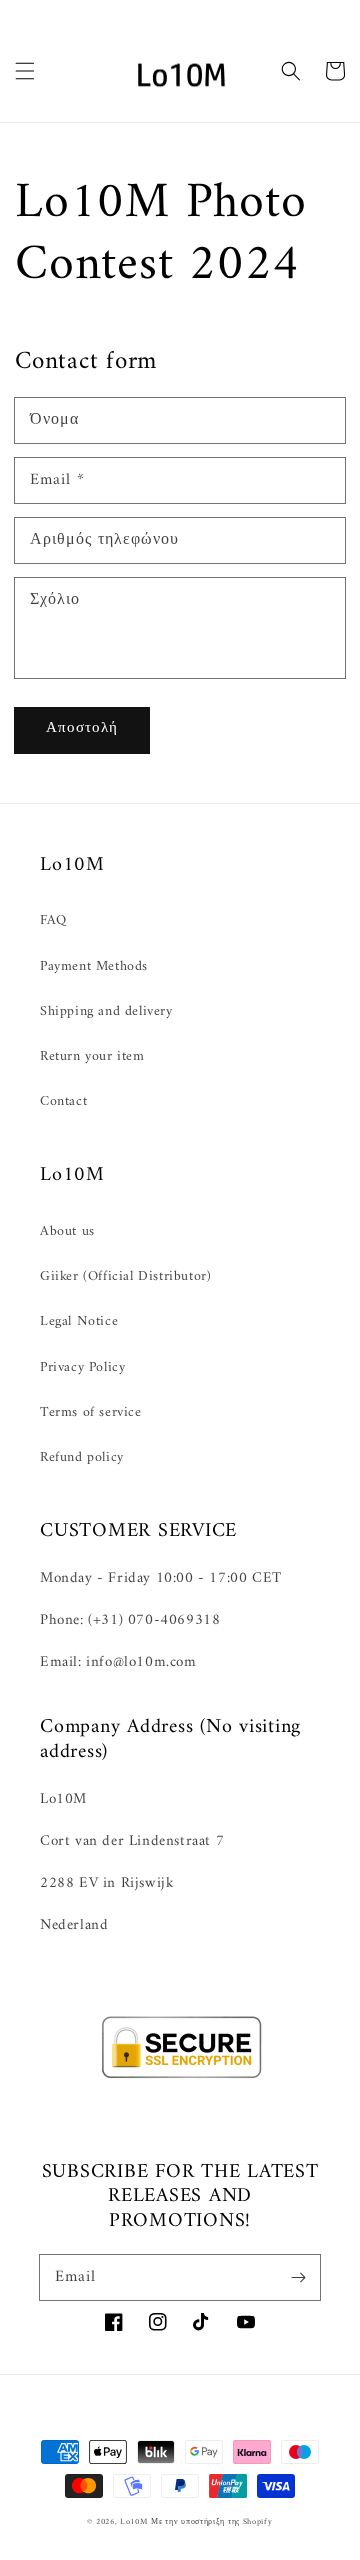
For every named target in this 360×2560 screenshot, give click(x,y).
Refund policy (82, 1457)
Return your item (92, 1056)
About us (67, 1231)
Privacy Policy (82, 1367)
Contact (63, 1101)
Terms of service (91, 1412)
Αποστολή (82, 728)
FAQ (53, 920)
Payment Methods (94, 966)
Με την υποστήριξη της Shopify (211, 2522)
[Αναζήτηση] (291, 71)
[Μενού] (25, 71)
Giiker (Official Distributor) (125, 1276)
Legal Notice (79, 1321)
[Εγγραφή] (298, 2277)
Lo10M (134, 2522)
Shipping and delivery (106, 1011)
